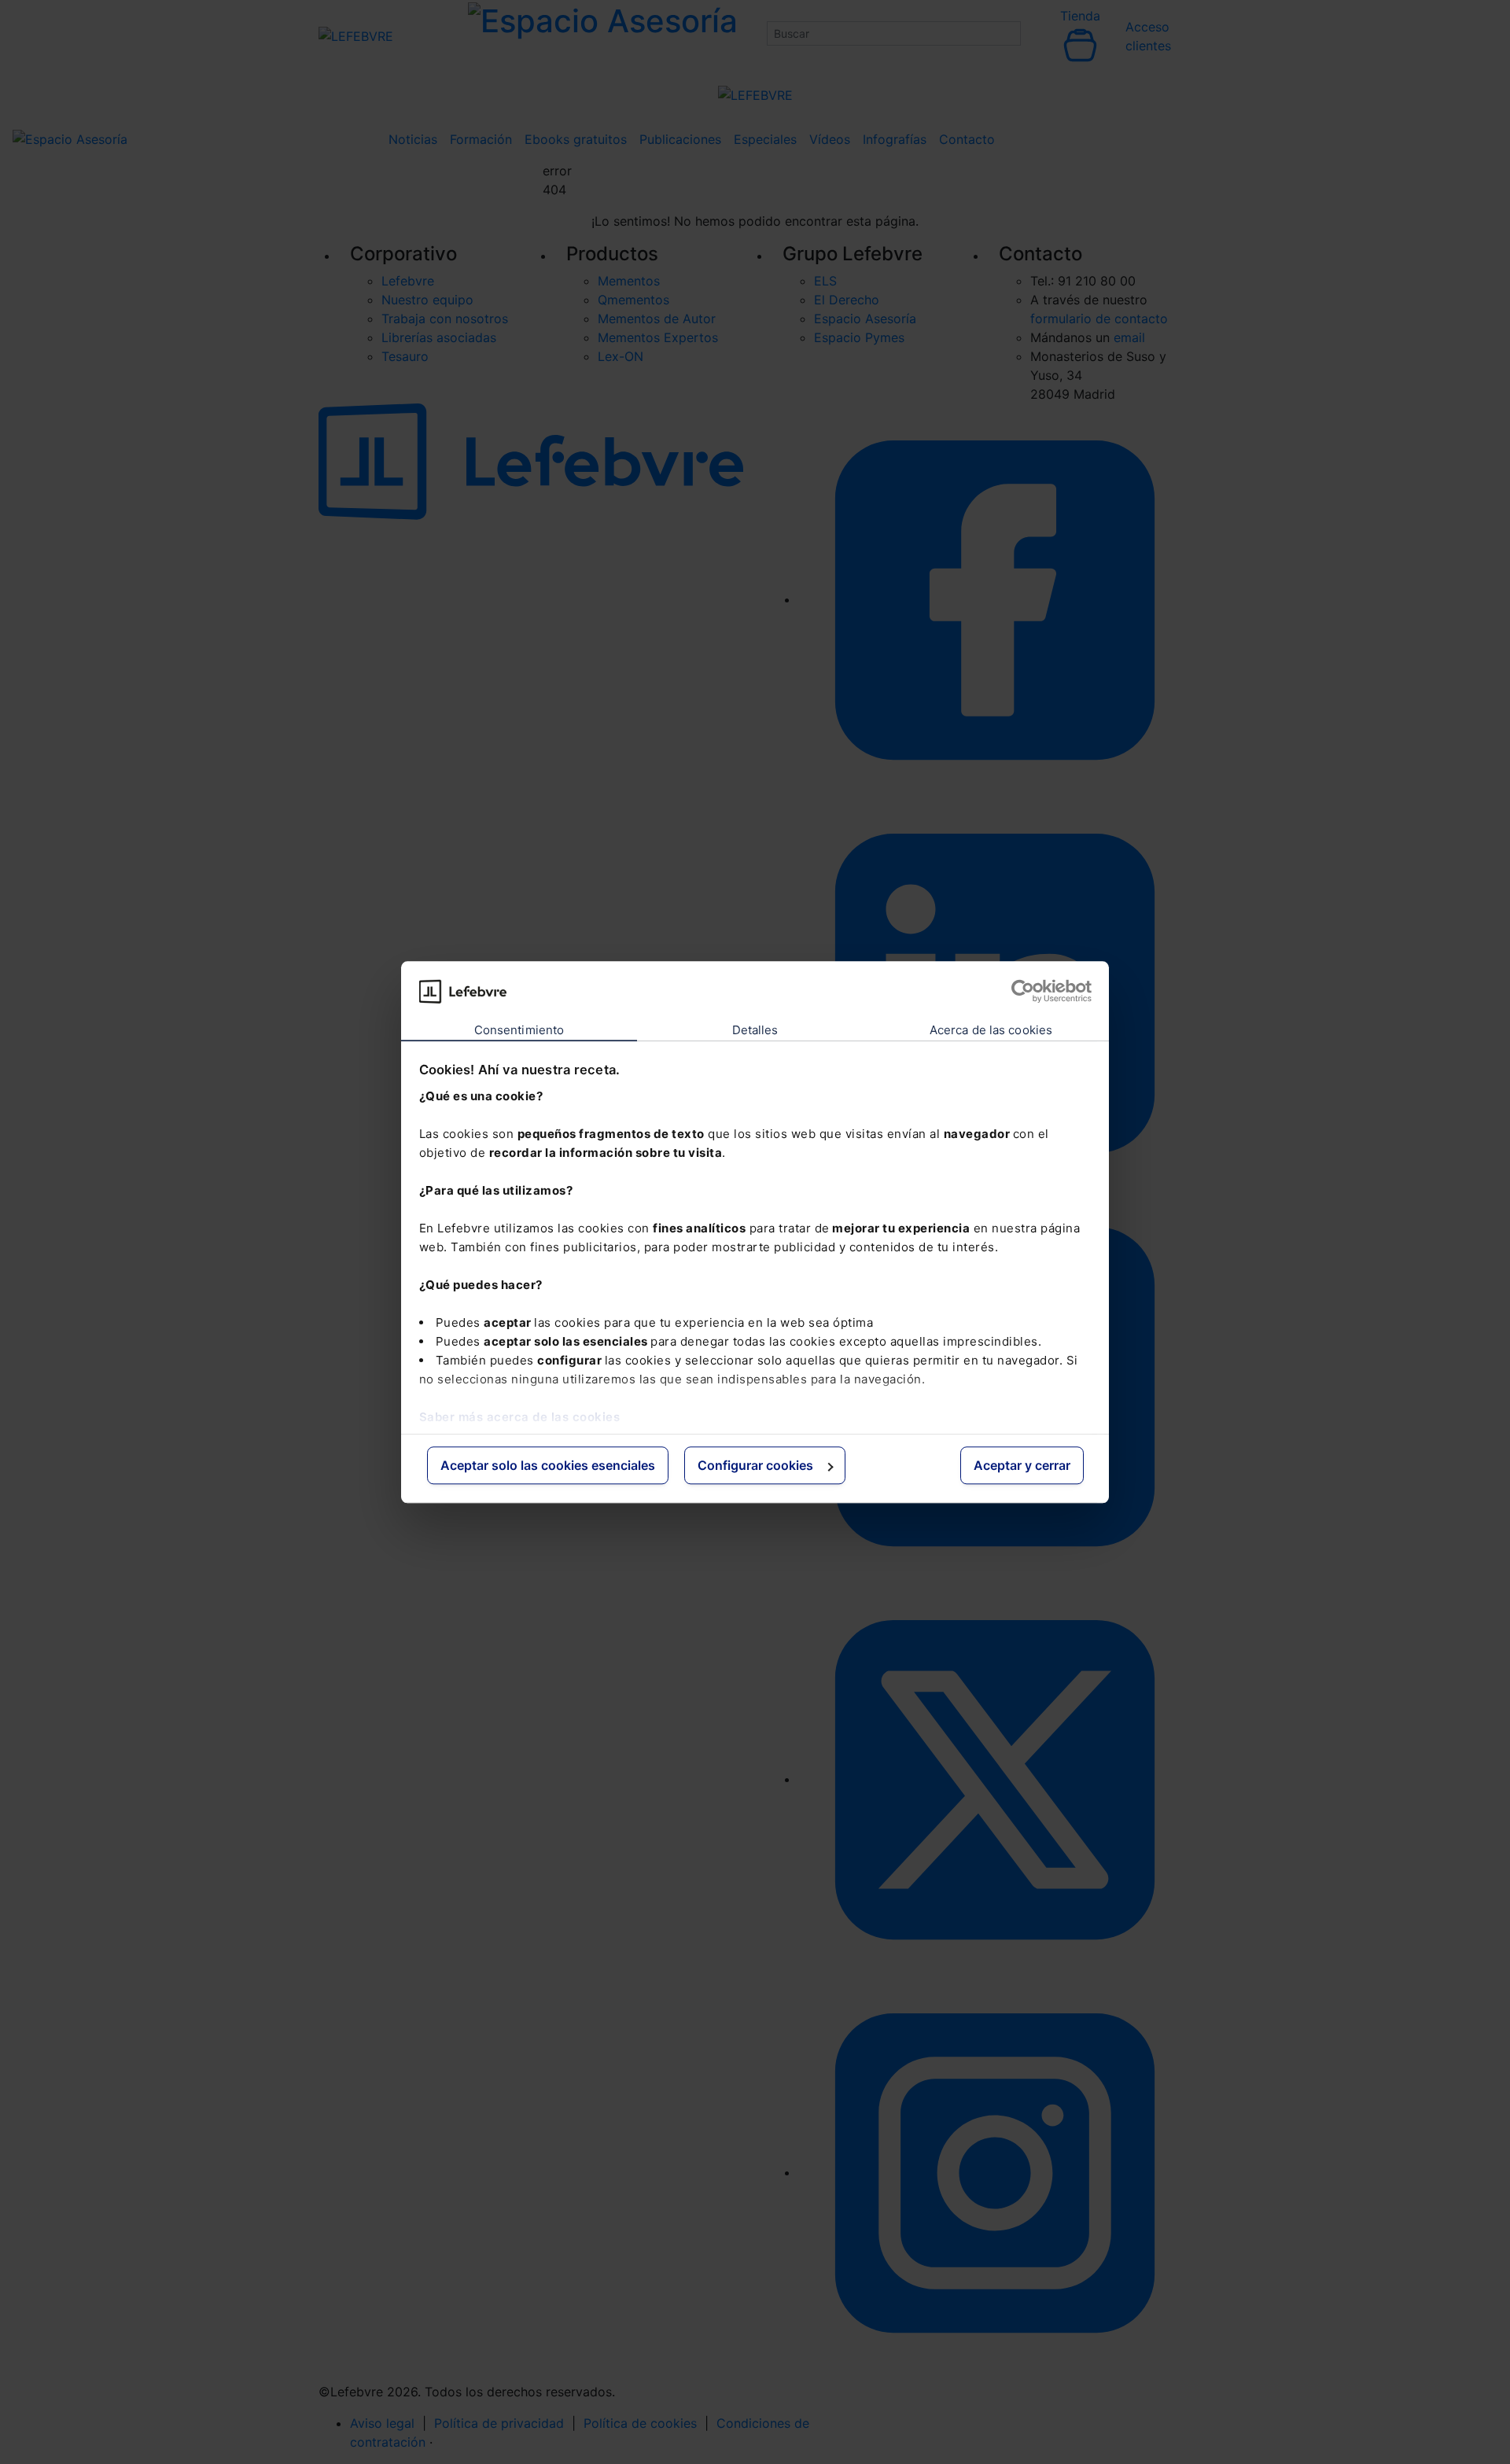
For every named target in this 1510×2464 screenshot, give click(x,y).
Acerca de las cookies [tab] (991, 1031)
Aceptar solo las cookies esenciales (548, 1466)
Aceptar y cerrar (1022, 1466)
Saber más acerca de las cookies (520, 1417)
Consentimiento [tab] (519, 1031)
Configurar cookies (755, 1466)
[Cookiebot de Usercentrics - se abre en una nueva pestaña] (1023, 991)
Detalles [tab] (755, 1031)
